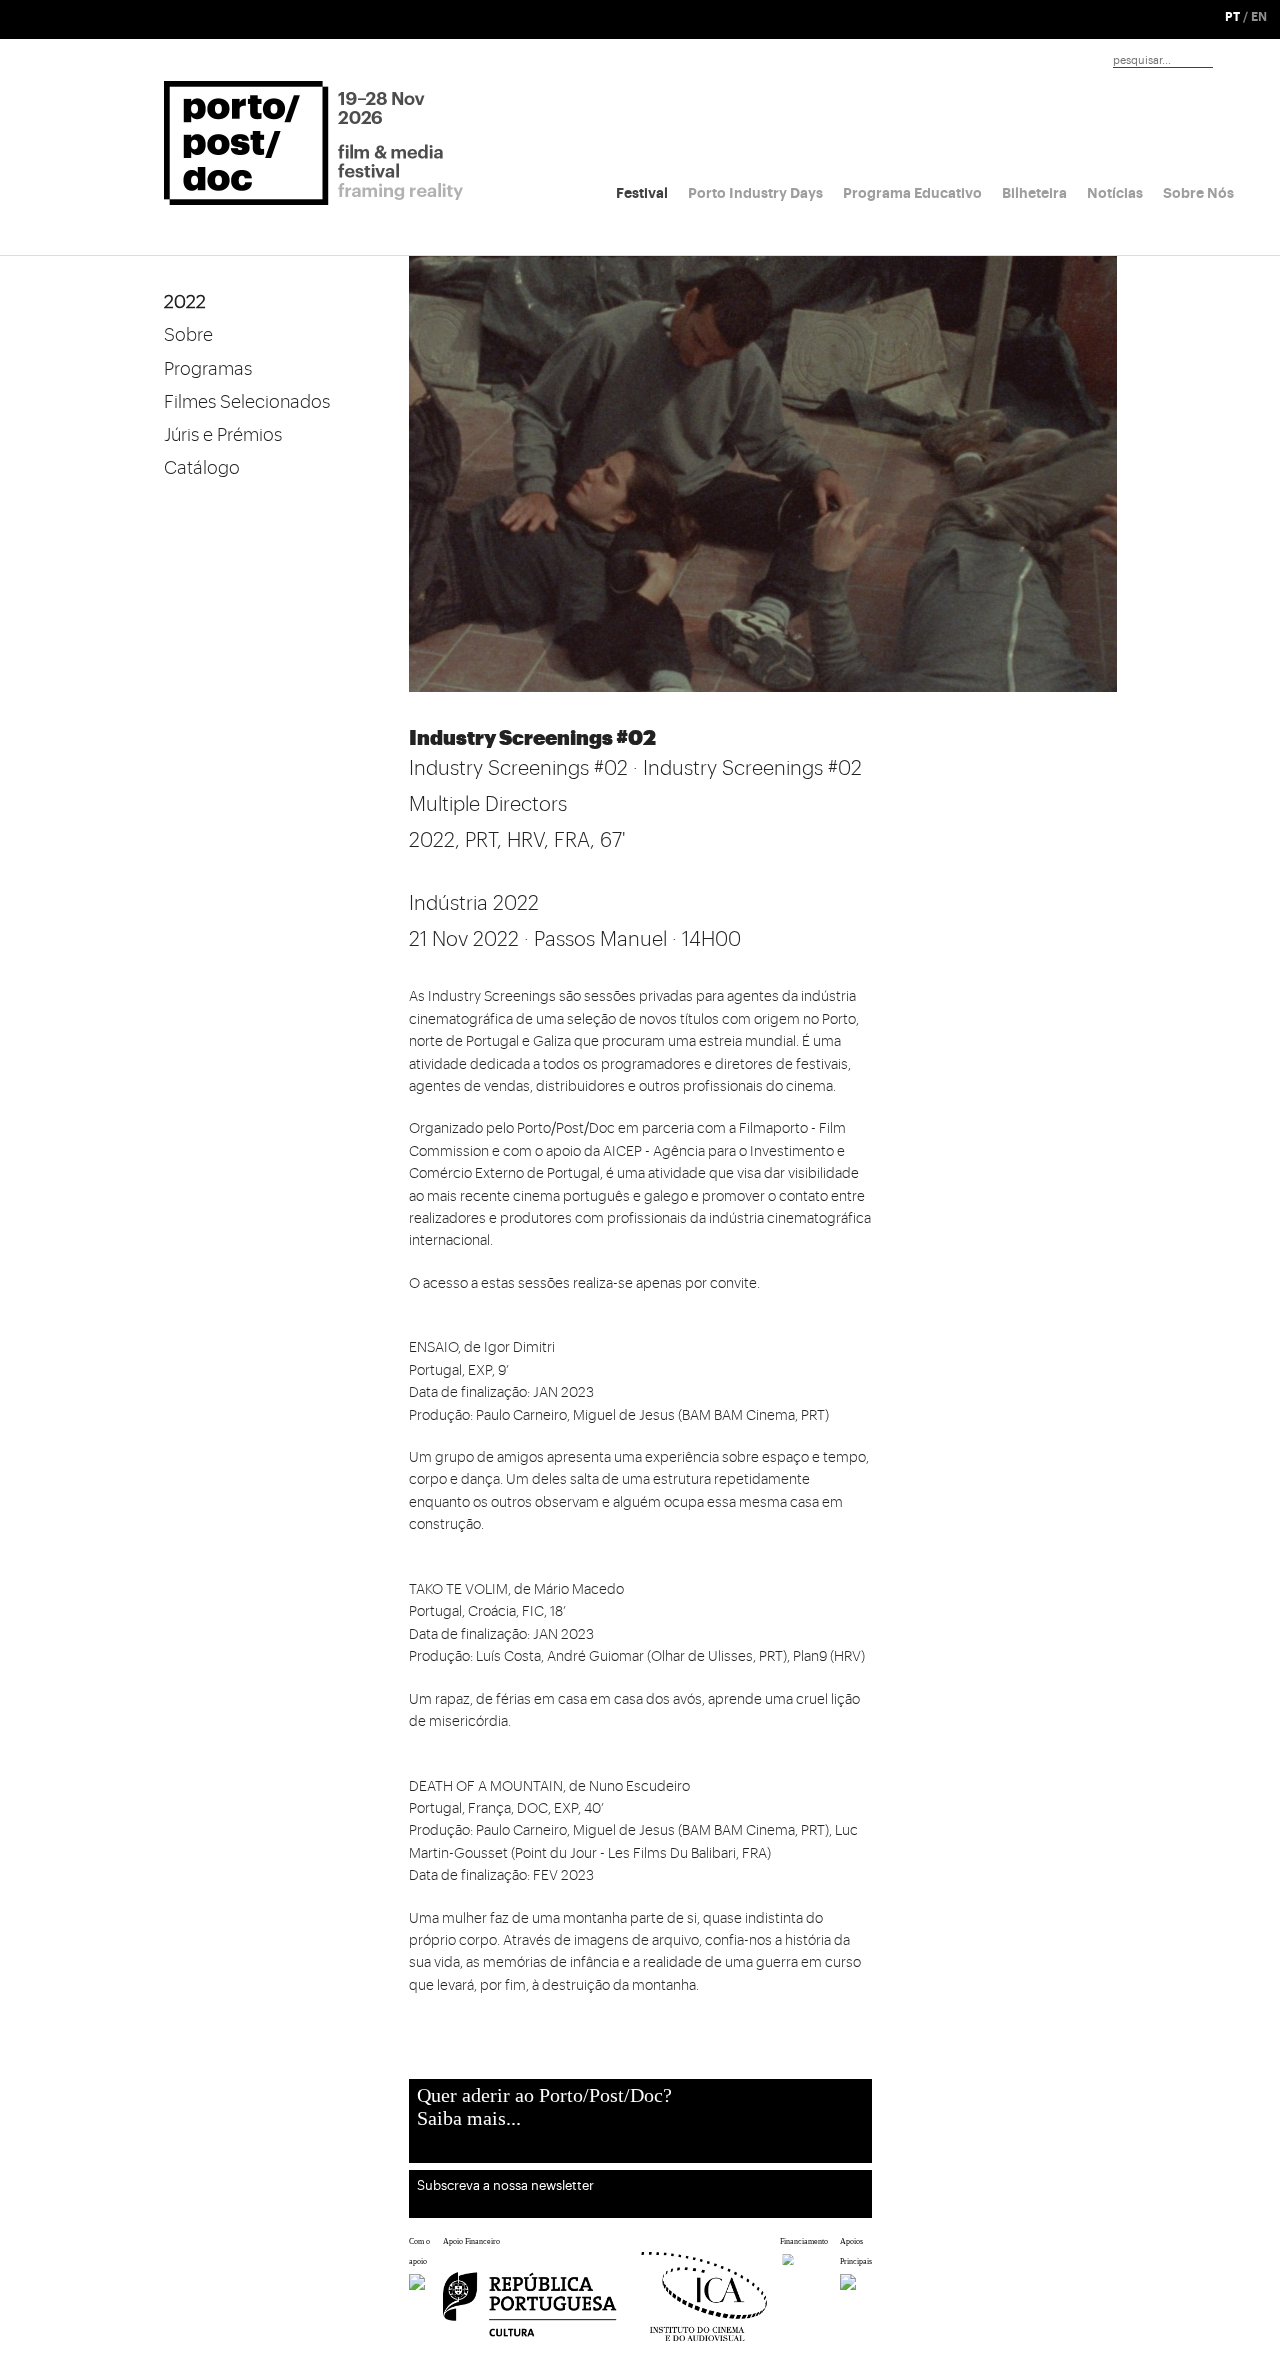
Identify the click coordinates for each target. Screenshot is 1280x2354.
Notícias (1115, 193)
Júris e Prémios (223, 435)
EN (1259, 17)
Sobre (188, 335)
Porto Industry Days (755, 193)
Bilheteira (1034, 193)
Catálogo (202, 468)
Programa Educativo (912, 193)
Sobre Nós (1198, 193)
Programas (208, 369)
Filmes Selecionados (247, 402)
